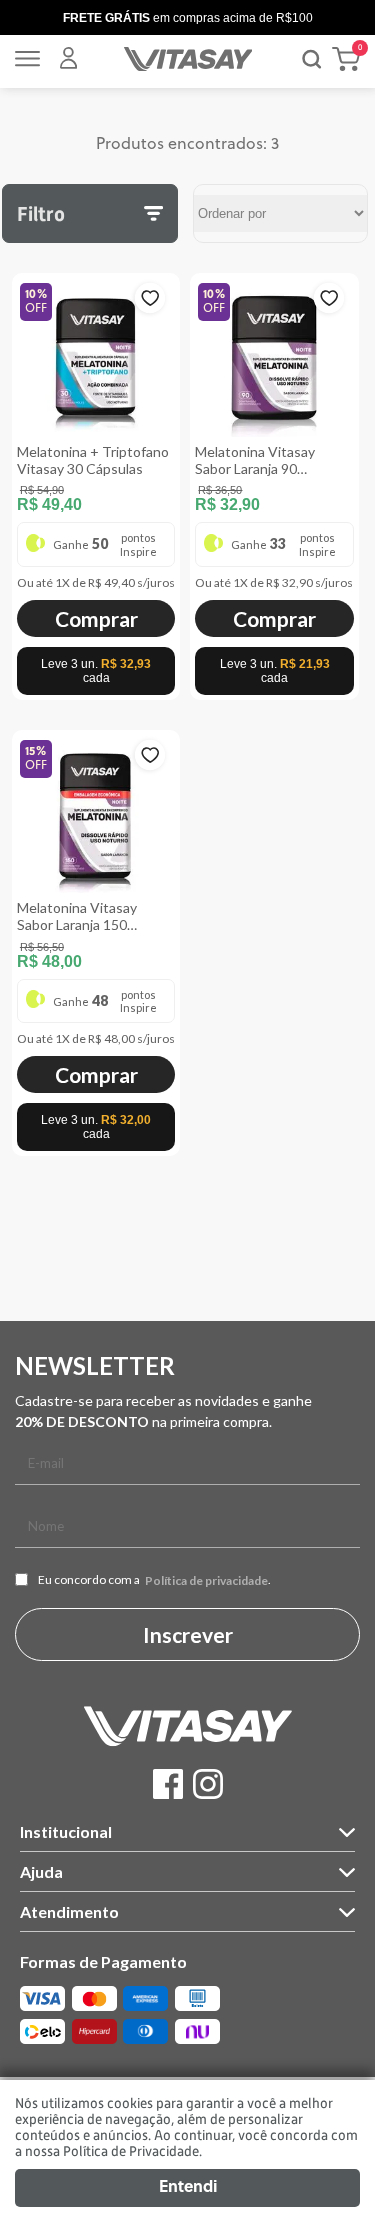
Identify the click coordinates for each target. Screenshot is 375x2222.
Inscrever (188, 1634)
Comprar (96, 618)
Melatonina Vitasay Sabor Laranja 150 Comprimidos (77, 916)
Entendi (188, 2188)
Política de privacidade (206, 1581)
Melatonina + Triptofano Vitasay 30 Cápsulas (93, 460)
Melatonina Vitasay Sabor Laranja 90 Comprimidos (255, 460)
